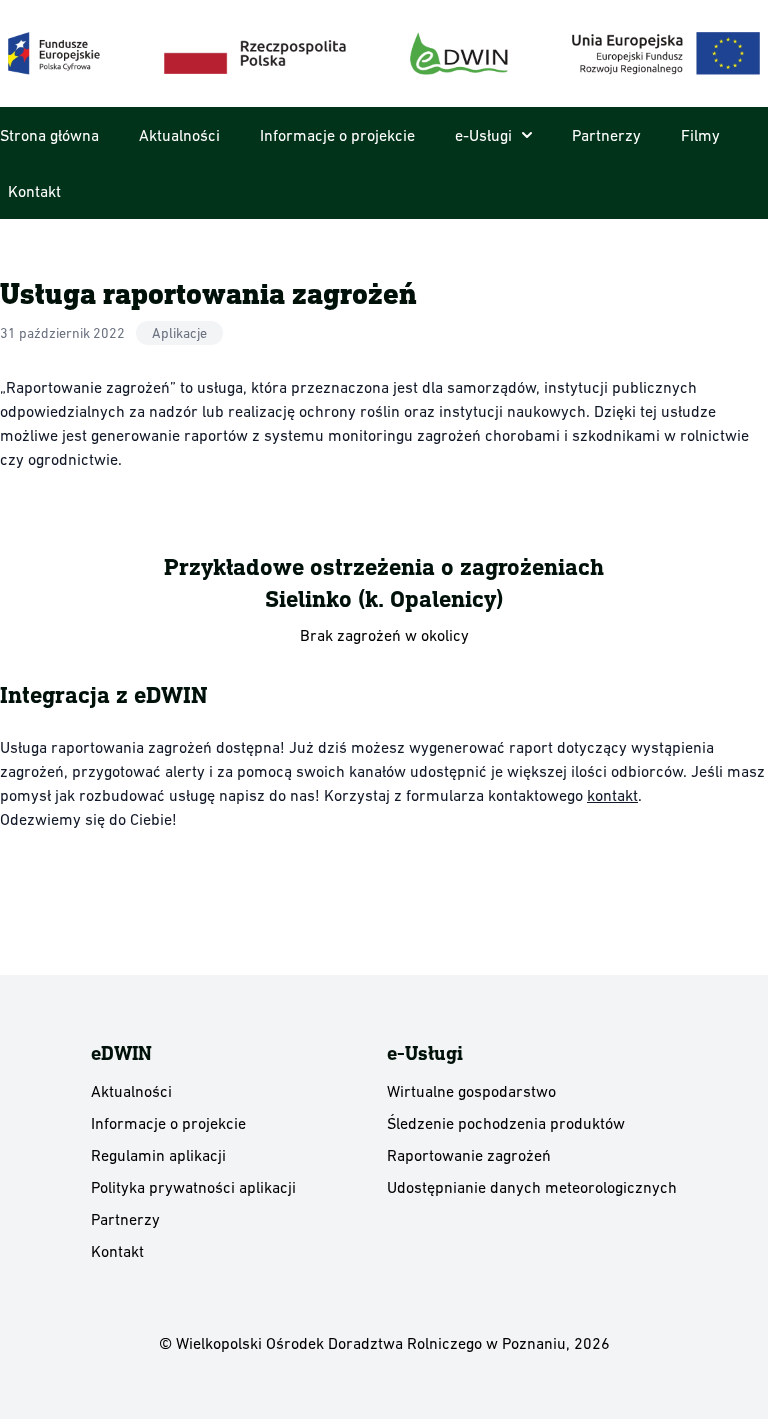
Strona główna (49, 135)
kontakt (612, 795)
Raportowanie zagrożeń (469, 1155)
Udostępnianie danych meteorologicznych (532, 1187)
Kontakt (34, 191)
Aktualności (179, 135)
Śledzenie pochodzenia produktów (506, 1123)
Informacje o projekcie (337, 135)
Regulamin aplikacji (158, 1155)
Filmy (700, 135)
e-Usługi (483, 135)
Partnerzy (606, 135)
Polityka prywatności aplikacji (193, 1187)
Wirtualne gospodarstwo (471, 1091)
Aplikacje (179, 333)
